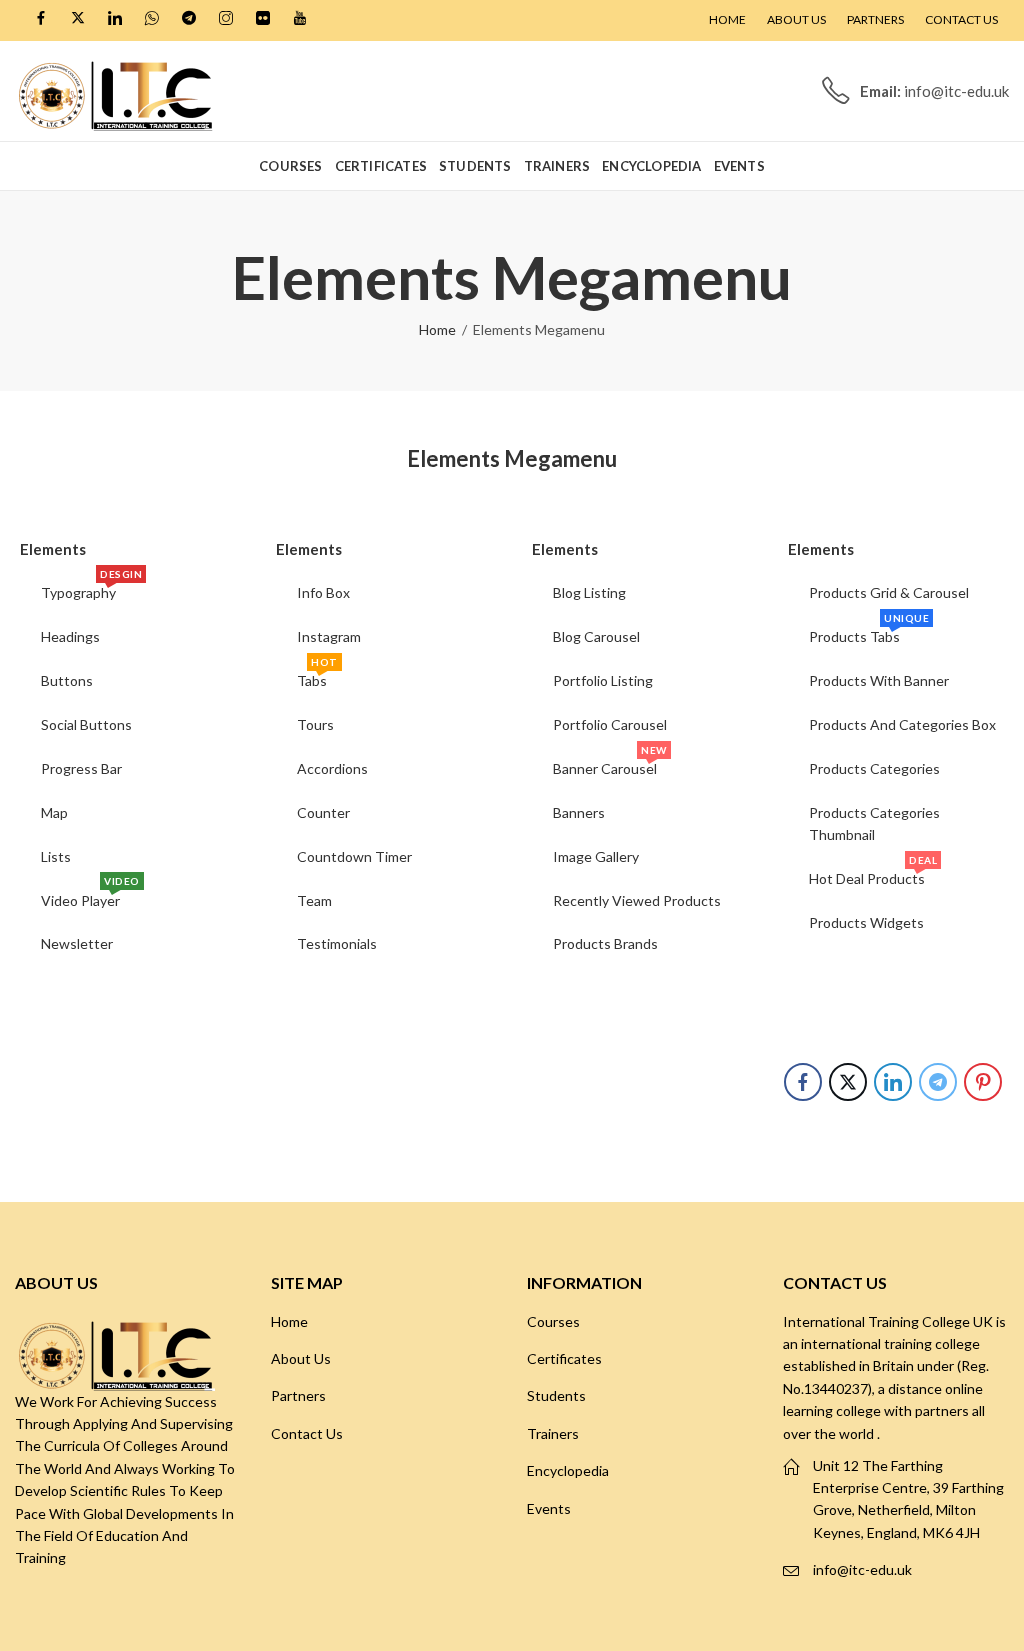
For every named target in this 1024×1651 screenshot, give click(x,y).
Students (556, 1395)
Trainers (553, 1433)
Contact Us (307, 1433)
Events (549, 1508)
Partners (298, 1395)
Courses (553, 1321)
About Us (301, 1358)
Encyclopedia (568, 1470)
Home (437, 329)
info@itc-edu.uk (862, 1569)
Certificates (564, 1358)
